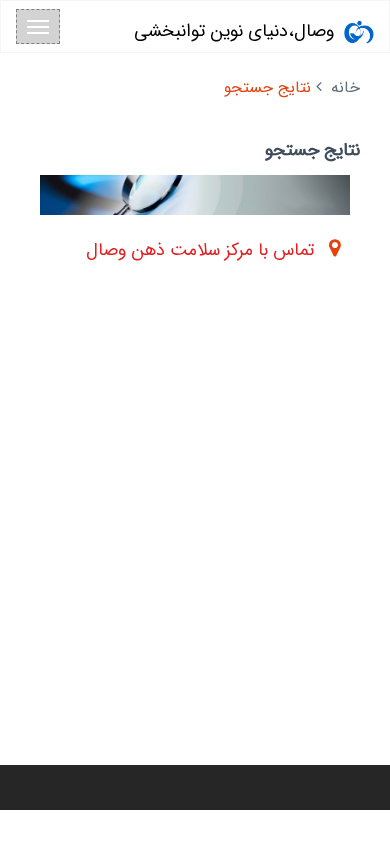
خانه (345, 87)
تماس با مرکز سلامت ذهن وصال (200, 250)
